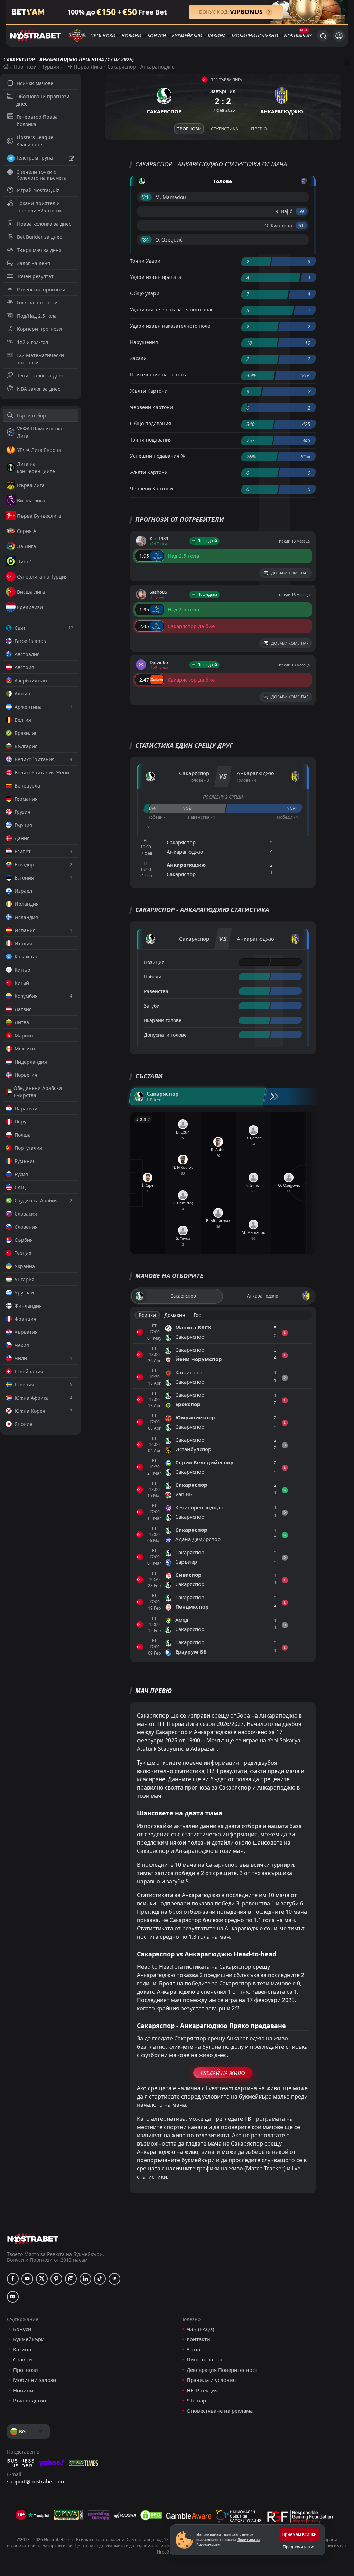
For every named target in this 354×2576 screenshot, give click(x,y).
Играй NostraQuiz (38, 190)
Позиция (154, 962)
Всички (147, 1315)
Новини (131, 35)
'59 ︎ (301, 211)
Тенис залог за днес (40, 376)
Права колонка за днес (44, 224)
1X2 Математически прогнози (40, 359)
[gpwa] (69, 2515)
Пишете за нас (205, 2360)
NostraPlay (298, 35)
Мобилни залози (35, 2380)
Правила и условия (211, 2380)
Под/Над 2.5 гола (37, 316)
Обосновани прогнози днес (43, 100)
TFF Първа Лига (83, 67)
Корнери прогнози (39, 329)
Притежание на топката (159, 375)
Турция (51, 67)
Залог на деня (34, 263)
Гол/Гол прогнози (37, 303)
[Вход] (339, 36)
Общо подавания (151, 423)
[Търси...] (323, 36)
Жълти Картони (149, 391)
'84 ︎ (146, 240)
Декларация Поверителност (222, 2370)
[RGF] (300, 2518)
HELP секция (202, 2390)
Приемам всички (299, 2534)
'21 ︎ (146, 197)
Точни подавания (151, 440)
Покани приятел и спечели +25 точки (39, 207)
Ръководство (30, 2400)
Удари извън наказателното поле (170, 326)
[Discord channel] (13, 2297)
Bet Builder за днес (39, 237)
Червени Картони (151, 407)
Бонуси (157, 35)
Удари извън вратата (156, 277)
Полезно (267, 35)
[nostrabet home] (33, 2239)
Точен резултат (35, 276)
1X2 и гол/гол (32, 342)
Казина (217, 35)
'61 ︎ (301, 225)
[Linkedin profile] (85, 2279)
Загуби (152, 1006)
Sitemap (196, 2400)
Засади (138, 358)
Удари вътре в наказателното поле (172, 310)
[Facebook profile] (13, 2279)
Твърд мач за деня (39, 250)
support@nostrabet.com (36, 2481)
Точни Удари (145, 261)
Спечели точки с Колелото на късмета (41, 175)
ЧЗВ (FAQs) (201, 2329)
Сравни (23, 2360)
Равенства (156, 991)
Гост (198, 1315)
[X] (42, 2279)
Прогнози (103, 35)
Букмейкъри (187, 35)
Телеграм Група (34, 158)
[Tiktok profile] (100, 2279)
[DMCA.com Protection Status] (151, 2515)
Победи (153, 977)
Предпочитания (299, 2547)
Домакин (175, 1315)
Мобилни (244, 35)
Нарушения (144, 342)
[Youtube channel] (27, 2279)
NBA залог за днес (39, 389)
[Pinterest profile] (56, 2279)
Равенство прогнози (41, 289)
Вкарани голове (163, 1020)
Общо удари (145, 293)
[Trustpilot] (39, 2515)
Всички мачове (35, 83)
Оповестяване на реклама (220, 2411)
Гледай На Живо (223, 2073)
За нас (195, 2350)
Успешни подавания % (157, 456)
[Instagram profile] (71, 2279)
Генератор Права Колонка (37, 120)
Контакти (198, 2339)
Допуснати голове (165, 1035)
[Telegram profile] (114, 2279)
